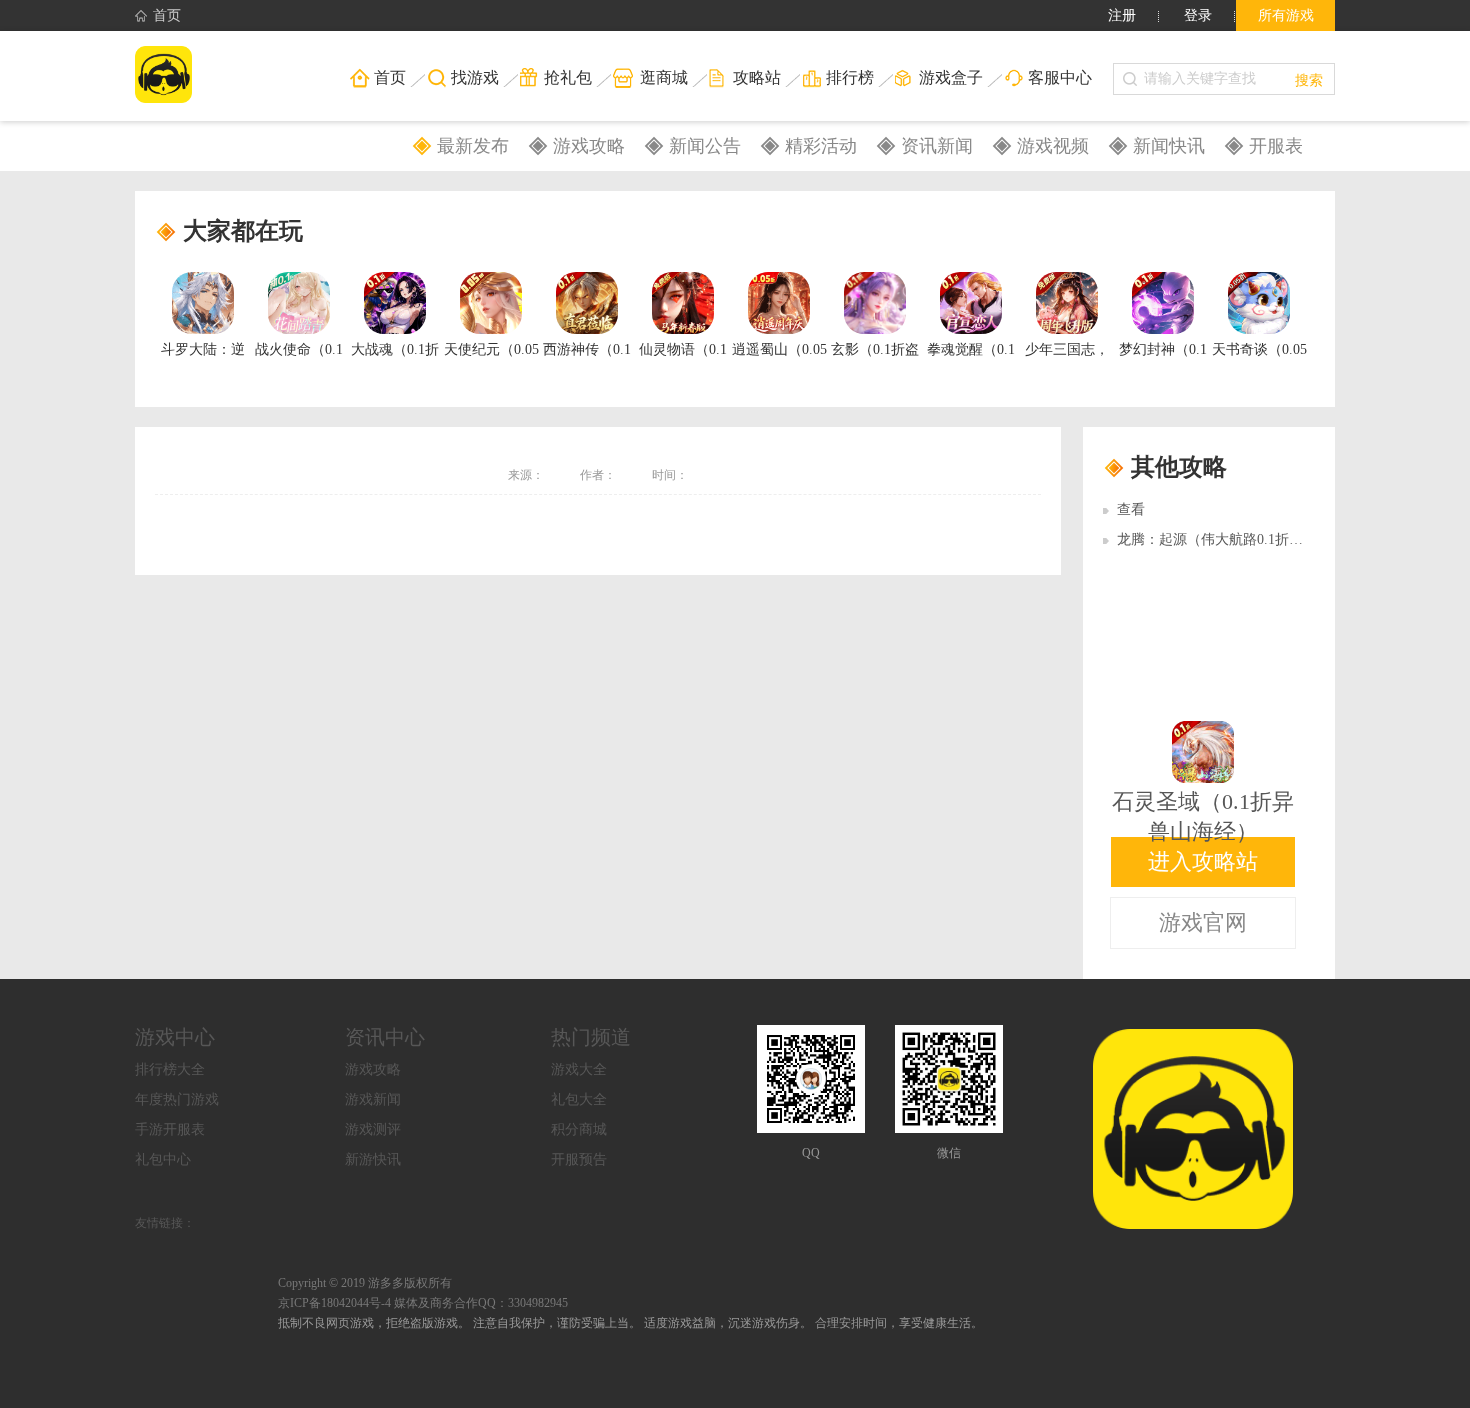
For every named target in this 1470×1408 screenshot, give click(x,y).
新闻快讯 (1169, 146)
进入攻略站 (1203, 861)
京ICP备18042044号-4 (334, 1303)
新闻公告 (705, 146)
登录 (1198, 15)
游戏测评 (373, 1129)
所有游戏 (1286, 15)
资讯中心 (385, 1037)
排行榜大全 (170, 1069)
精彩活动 (821, 146)
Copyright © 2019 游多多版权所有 (365, 1283)
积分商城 (579, 1129)
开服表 (1276, 146)
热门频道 (591, 1037)
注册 (1122, 15)
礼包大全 (579, 1099)
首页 (167, 15)
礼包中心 (163, 1159)
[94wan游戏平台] (229, 76)
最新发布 (473, 146)
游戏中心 (175, 1037)
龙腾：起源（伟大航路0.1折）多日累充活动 (1252, 539)
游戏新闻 (373, 1099)
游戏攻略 (589, 146)
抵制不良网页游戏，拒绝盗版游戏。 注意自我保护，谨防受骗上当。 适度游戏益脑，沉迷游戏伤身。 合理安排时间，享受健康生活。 (630, 1323)
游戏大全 (579, 1069)
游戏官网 (1203, 922)
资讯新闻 (937, 146)
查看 (1131, 509)
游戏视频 (1053, 146)
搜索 (1309, 79)
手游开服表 (170, 1129)
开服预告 (579, 1159)
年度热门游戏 (177, 1099)
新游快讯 (373, 1159)
